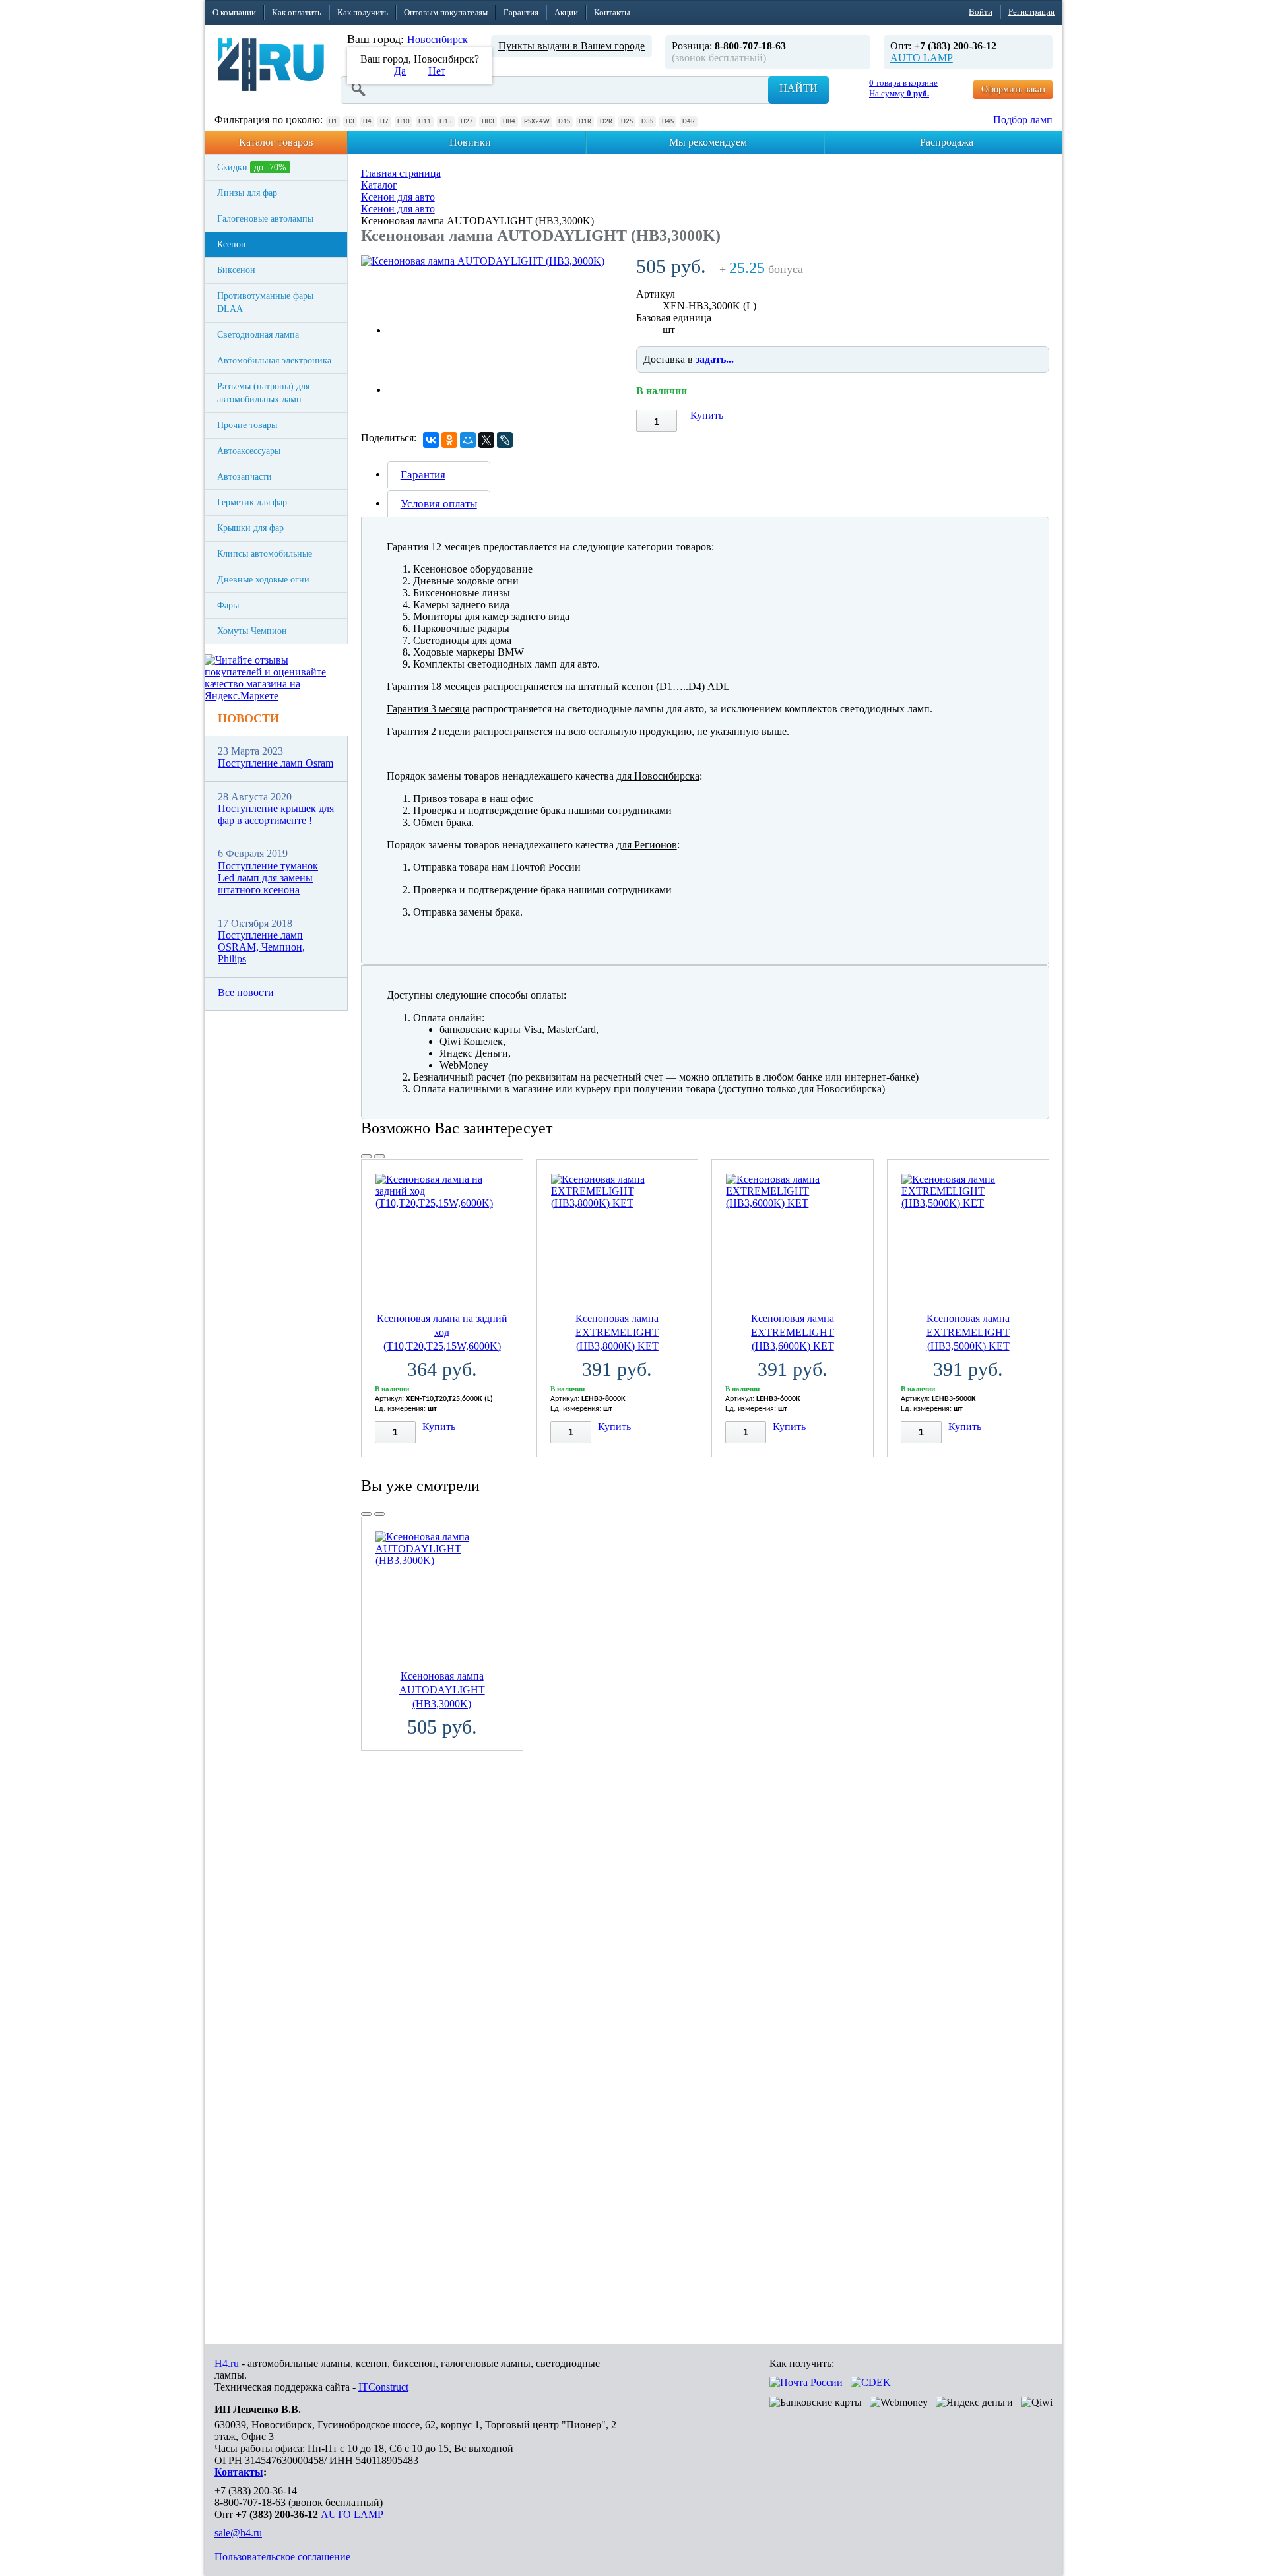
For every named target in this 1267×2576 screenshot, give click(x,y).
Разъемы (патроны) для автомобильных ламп (263, 393)
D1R (585, 122)
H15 (446, 122)
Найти (798, 88)
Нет (437, 71)
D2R (606, 122)
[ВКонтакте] (431, 440)
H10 (404, 122)
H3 (350, 122)
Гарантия (521, 12)
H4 (367, 122)
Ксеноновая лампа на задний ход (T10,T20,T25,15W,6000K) (442, 1332)
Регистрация (1031, 12)
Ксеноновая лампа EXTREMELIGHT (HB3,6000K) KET (793, 1332)
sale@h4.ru (238, 2533)
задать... (715, 359)
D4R (689, 122)
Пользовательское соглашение (282, 2557)
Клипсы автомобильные (265, 554)
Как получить (363, 12)
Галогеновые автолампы (265, 219)
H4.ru (227, 2363)
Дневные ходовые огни (263, 580)
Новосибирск (438, 39)
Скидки (252, 167)
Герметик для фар (252, 502)
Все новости (246, 992)
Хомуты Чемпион (252, 631)
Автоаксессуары (249, 451)
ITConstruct (383, 2387)
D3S (647, 122)
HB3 (488, 122)
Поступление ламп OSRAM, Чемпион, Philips (261, 947)
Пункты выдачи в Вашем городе (571, 46)
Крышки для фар (250, 528)
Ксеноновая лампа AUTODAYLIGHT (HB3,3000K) (442, 1690)
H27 (467, 122)
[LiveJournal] (505, 440)
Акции (566, 12)
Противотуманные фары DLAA (265, 302)
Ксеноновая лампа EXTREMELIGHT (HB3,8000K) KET (617, 1332)
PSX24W (537, 122)
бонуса (766, 269)
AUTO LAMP (922, 58)
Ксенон (232, 244)
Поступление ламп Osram (276, 763)
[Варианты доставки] (806, 2382)
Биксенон (236, 270)
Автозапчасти (244, 477)
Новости (248, 718)
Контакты (612, 12)
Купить (707, 415)
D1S (564, 122)
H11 (425, 122)
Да (400, 71)
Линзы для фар (247, 193)
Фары (228, 605)
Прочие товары (247, 425)
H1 (333, 122)
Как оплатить (297, 12)
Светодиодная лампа (258, 335)
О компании (234, 12)
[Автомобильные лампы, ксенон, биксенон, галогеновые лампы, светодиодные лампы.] (271, 65)
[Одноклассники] (449, 440)
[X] (486, 440)
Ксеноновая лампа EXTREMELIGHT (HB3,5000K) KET (968, 1332)
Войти (981, 12)
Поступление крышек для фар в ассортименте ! (276, 814)
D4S (668, 122)
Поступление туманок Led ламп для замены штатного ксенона (268, 878)
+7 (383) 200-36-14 (256, 2491)
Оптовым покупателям (446, 12)
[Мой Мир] (468, 440)
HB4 (509, 122)
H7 (384, 122)
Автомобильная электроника (274, 361)
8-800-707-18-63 (250, 2502)
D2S (627, 122)
